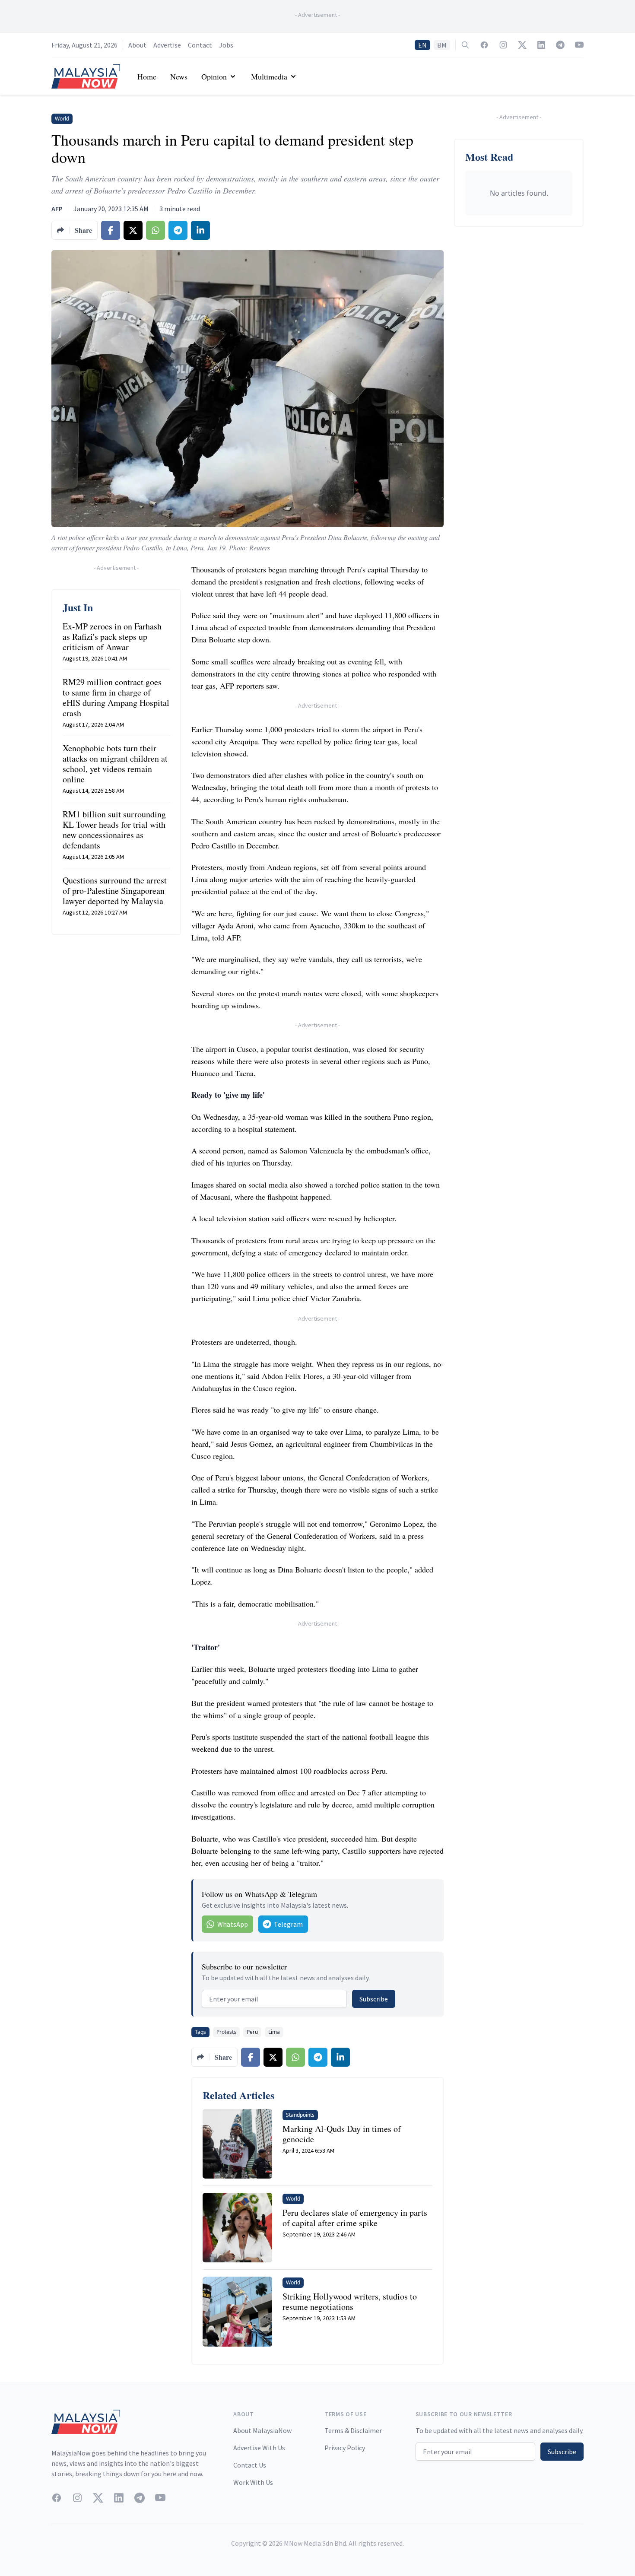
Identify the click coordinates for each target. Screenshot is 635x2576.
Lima (274, 2032)
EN (422, 45)
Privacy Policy (345, 2448)
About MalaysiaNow (262, 2430)
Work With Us (253, 2482)
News (179, 76)
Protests (226, 2032)
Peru (252, 2032)
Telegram (288, 1924)
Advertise (167, 45)
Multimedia (269, 76)
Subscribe (374, 1999)
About (137, 45)
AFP (57, 209)
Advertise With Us (259, 2448)
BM (442, 45)
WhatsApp (233, 1924)
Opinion (214, 76)
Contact (200, 45)
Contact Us (250, 2465)
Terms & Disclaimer (353, 2430)
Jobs (226, 45)
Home (147, 76)
